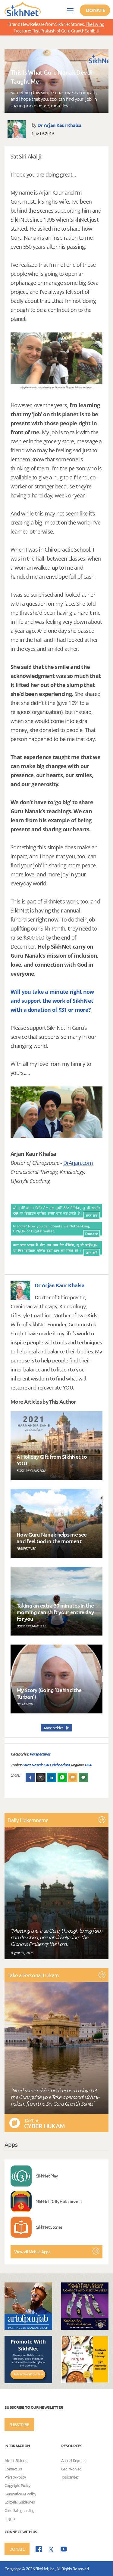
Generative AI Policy (20, 2494)
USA (88, 1765)
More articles (54, 1728)
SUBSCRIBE (19, 2424)
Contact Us (13, 2469)
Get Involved (71, 2469)
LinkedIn (52, 1777)
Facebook (30, 1777)
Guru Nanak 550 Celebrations (46, 1765)
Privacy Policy (15, 2477)
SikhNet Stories (49, 2227)
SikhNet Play (47, 2176)
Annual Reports (73, 2461)
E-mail (73, 1777)
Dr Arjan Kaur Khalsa (59, 125)
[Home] (23, 9)
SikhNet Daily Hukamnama (59, 2201)
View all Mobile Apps (32, 2252)
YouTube (64, 2549)
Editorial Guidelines (20, 2502)
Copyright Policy (17, 2485)
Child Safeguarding (19, 2510)
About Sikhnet (16, 2461)
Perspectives (40, 1754)
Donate (96, 10)
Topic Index (70, 2477)
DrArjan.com (78, 1163)
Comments (83, 1777)
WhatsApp (62, 1777)
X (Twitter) (41, 1777)
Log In (9, 2519)
